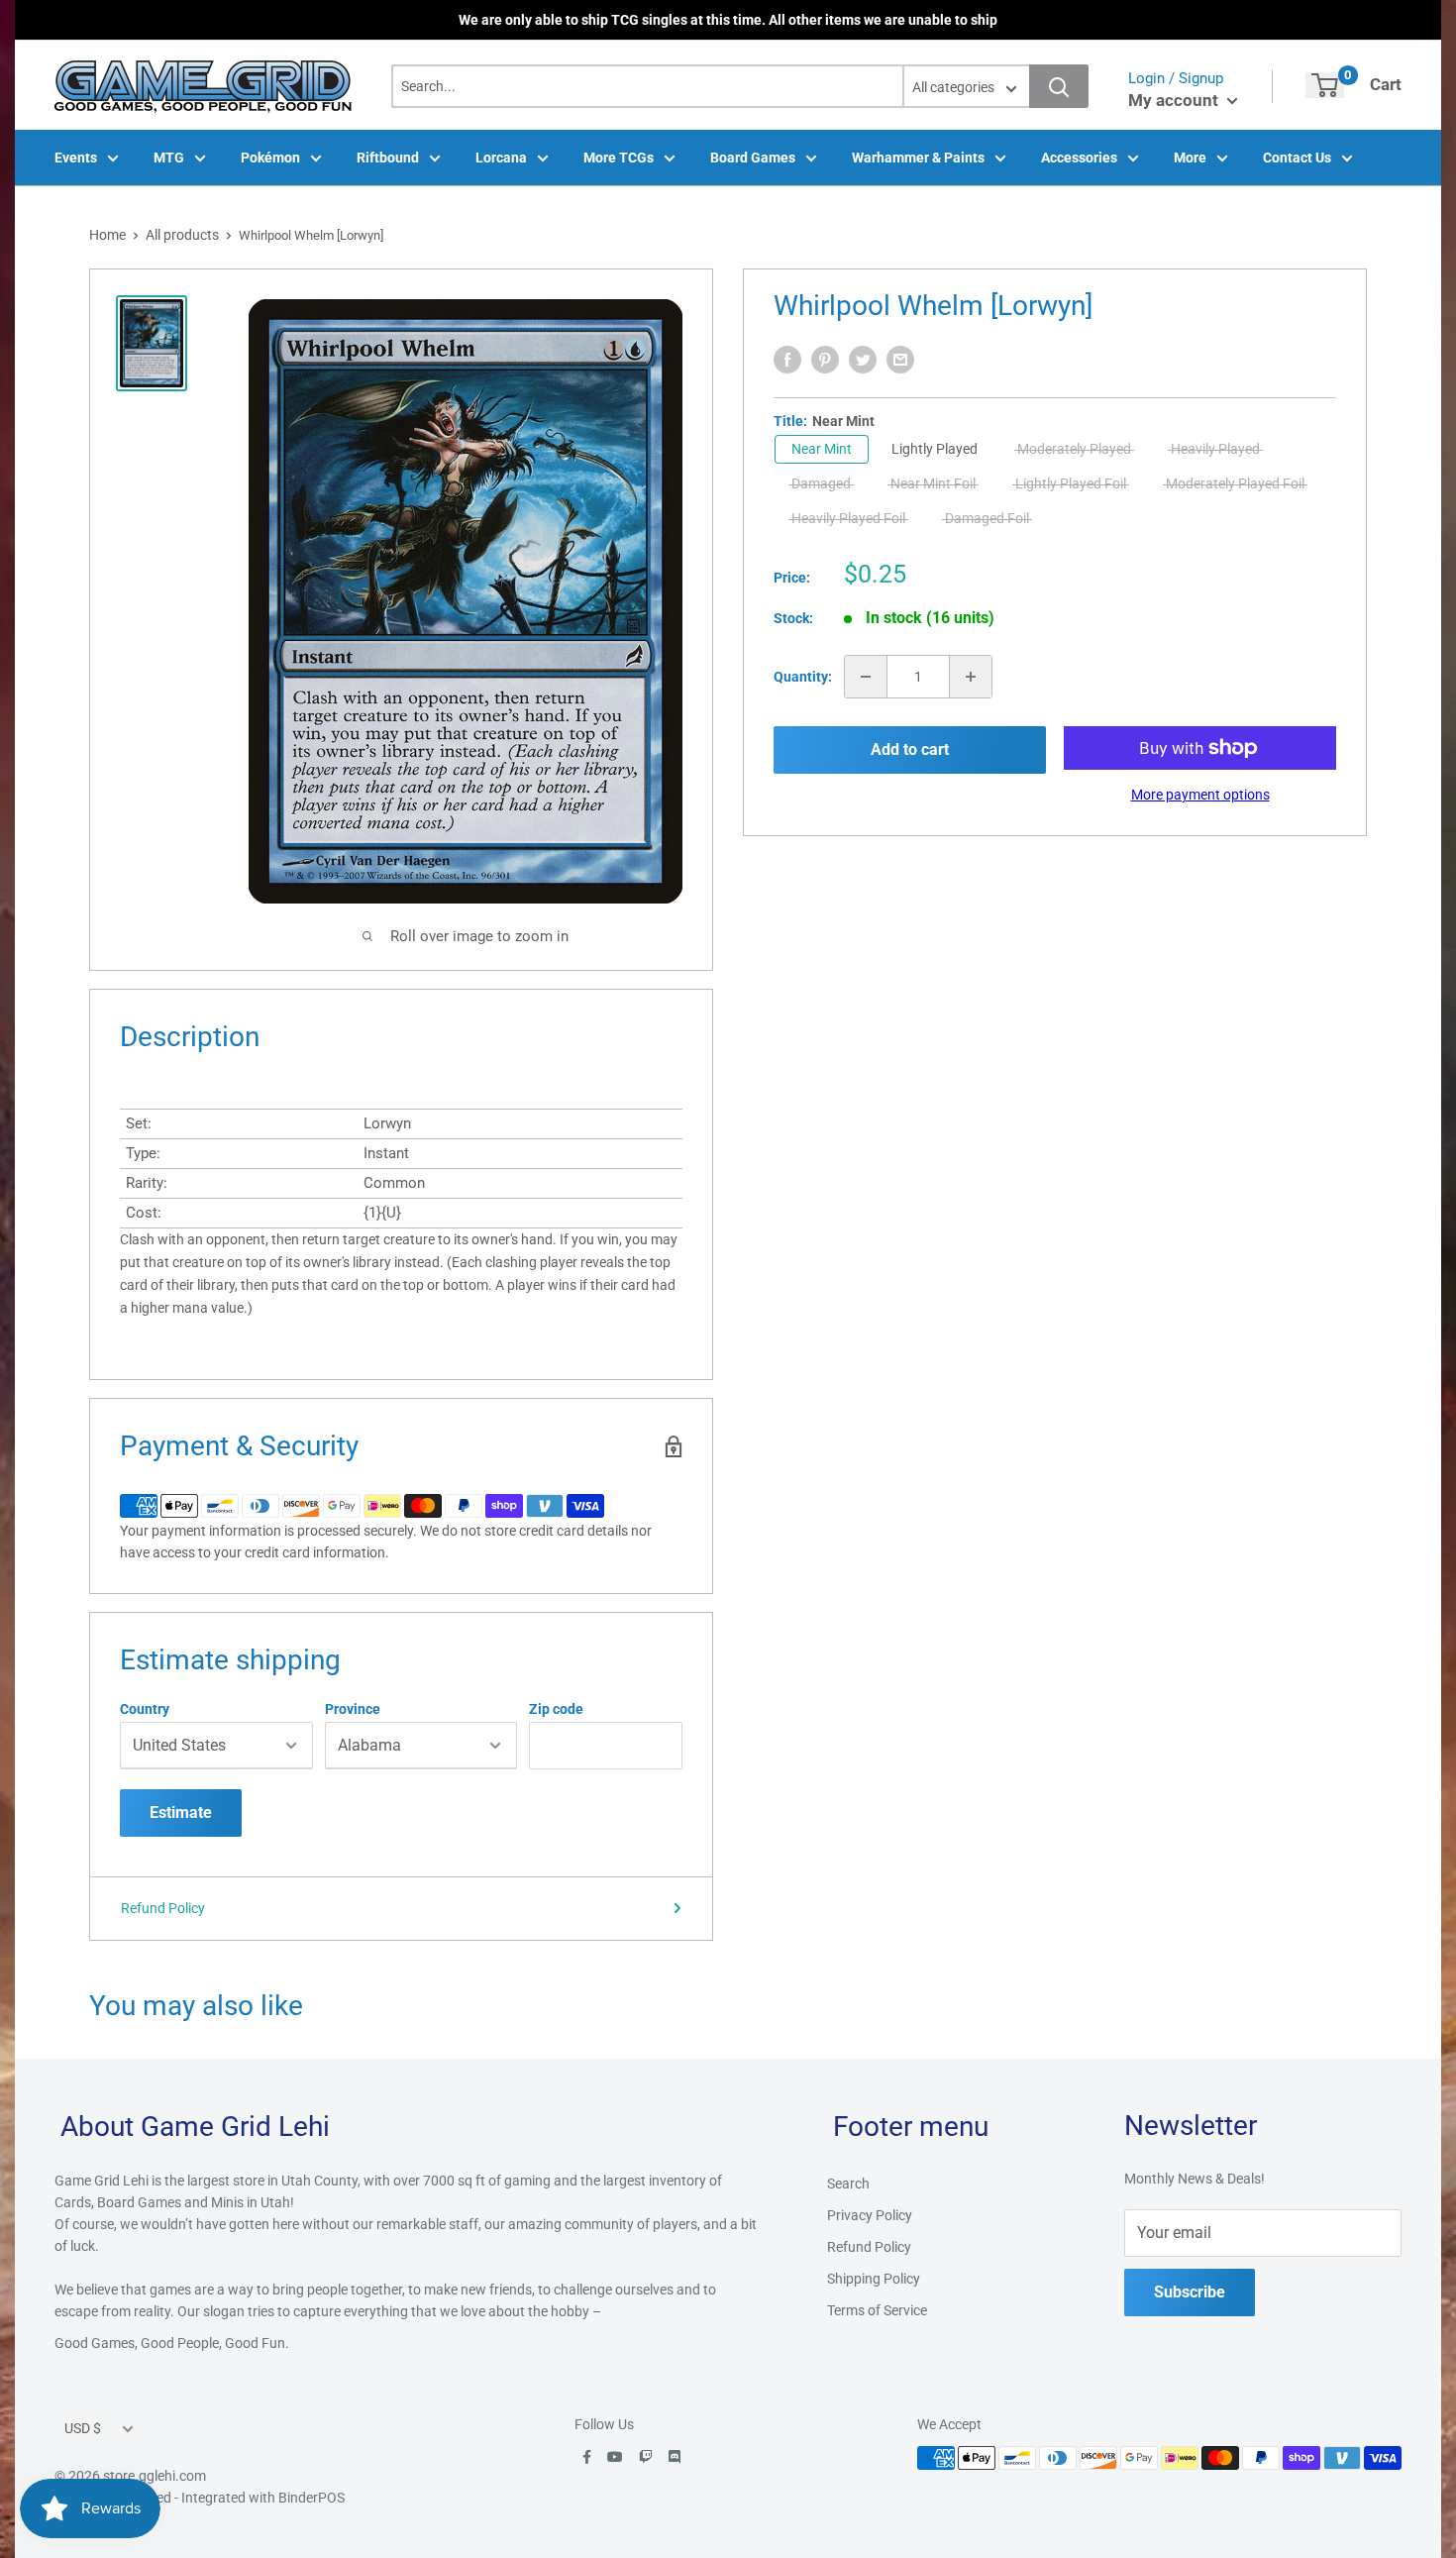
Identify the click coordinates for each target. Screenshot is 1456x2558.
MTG (169, 158)
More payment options (1200, 795)
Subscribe (1190, 2292)
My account (1175, 100)
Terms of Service (877, 2310)
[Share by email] (900, 360)
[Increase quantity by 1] (971, 677)
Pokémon (270, 158)
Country (145, 1709)
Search (848, 2184)
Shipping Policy (874, 2279)
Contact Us (1297, 158)
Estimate (181, 1812)
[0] (1325, 85)
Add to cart (910, 749)
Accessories (1079, 158)
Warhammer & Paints (918, 158)
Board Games (753, 158)
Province (353, 1709)
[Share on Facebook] (787, 360)
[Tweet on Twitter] (863, 360)
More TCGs (619, 158)
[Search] (1059, 86)
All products (182, 235)
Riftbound (388, 158)
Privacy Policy (870, 2215)
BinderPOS (312, 2498)
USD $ (83, 2428)
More (1190, 158)
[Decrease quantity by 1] (866, 677)
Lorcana (501, 158)
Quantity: (803, 677)
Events (76, 158)
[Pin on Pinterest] (825, 360)
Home (107, 235)
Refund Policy (163, 1908)
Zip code (556, 1709)
